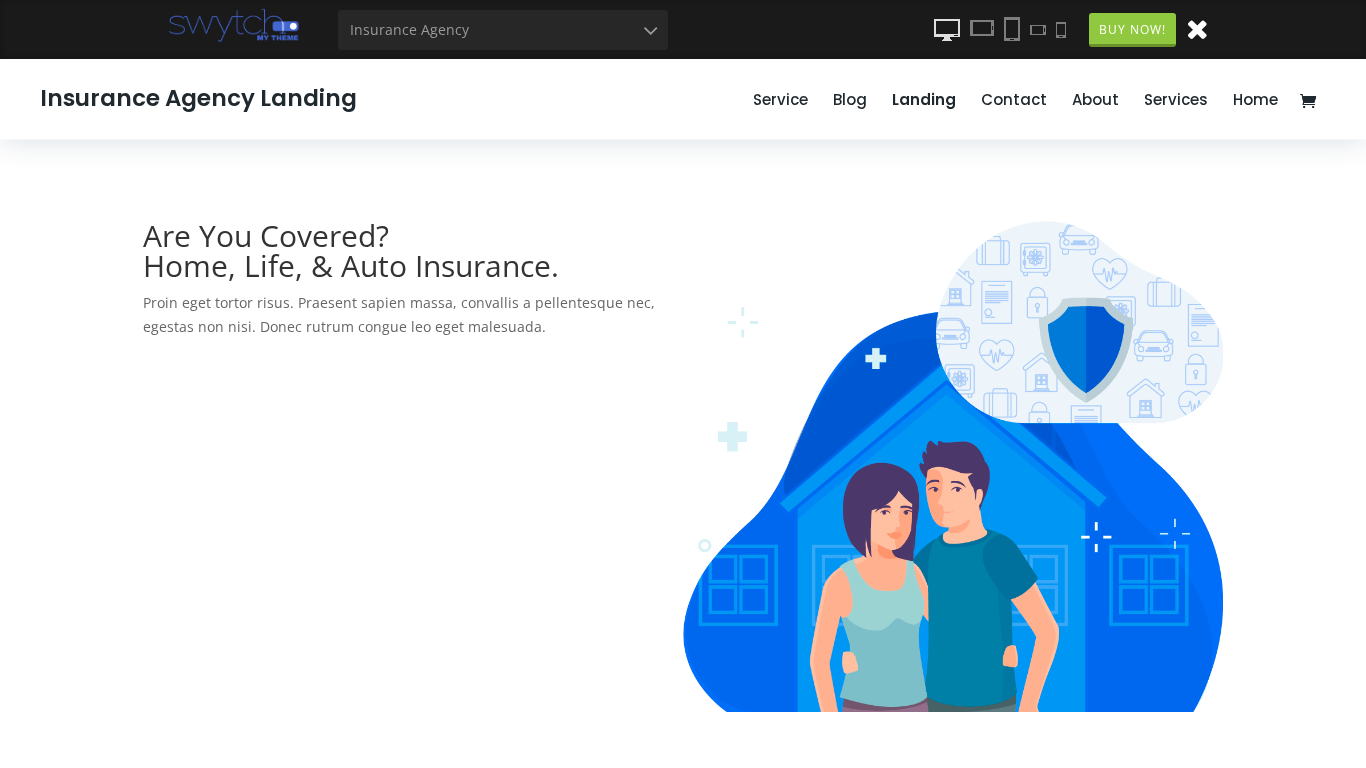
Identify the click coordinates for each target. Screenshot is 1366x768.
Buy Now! (1132, 29)
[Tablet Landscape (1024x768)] (982, 29)
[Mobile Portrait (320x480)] (1061, 29)
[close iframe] (1197, 28)
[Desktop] (947, 29)
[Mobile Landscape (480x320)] (1038, 29)
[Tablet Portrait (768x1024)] (1012, 29)
